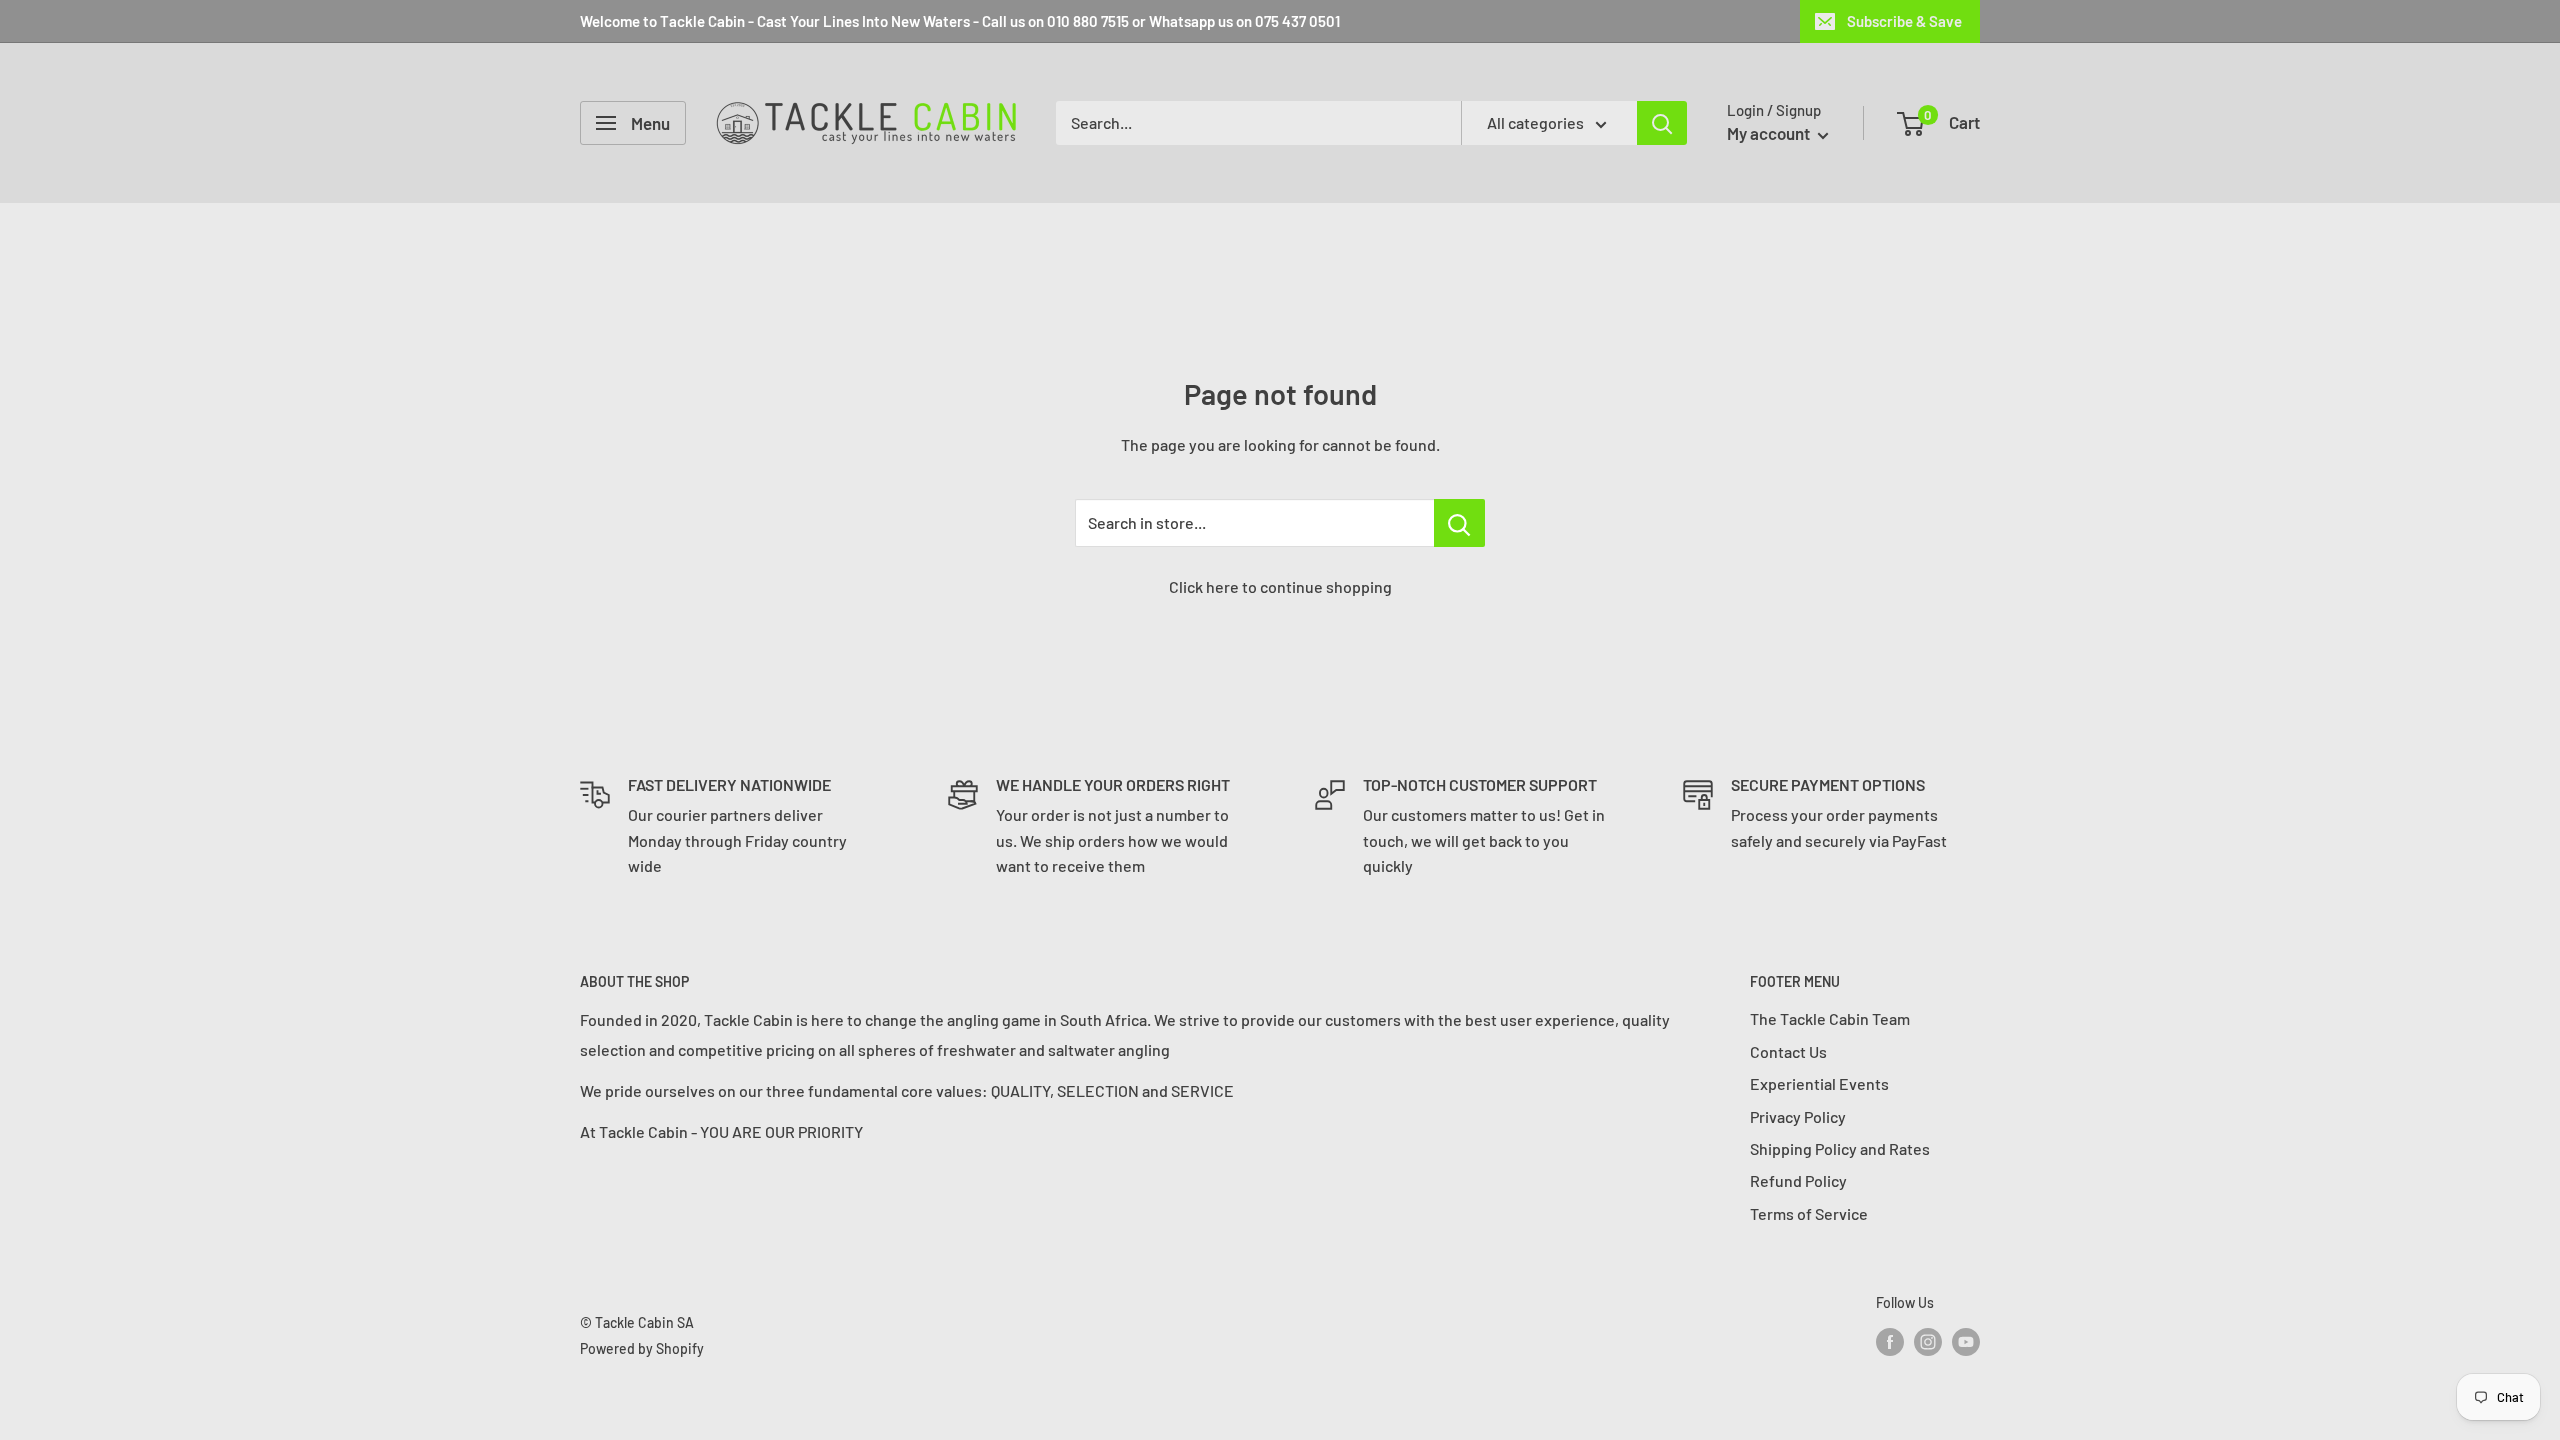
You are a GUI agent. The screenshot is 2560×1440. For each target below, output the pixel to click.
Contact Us (1788, 1051)
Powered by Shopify (642, 1348)
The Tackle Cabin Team (1830, 1018)
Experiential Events (1819, 1083)
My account (1770, 133)
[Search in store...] (1459, 523)
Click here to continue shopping (1280, 586)
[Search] (1662, 123)
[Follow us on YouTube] (1966, 1341)
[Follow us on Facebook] (1890, 1341)
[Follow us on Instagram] (1928, 1341)
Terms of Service (1809, 1213)
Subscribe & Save (1904, 21)
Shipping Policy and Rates (1840, 1148)
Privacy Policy (1798, 1116)
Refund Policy (1798, 1180)
